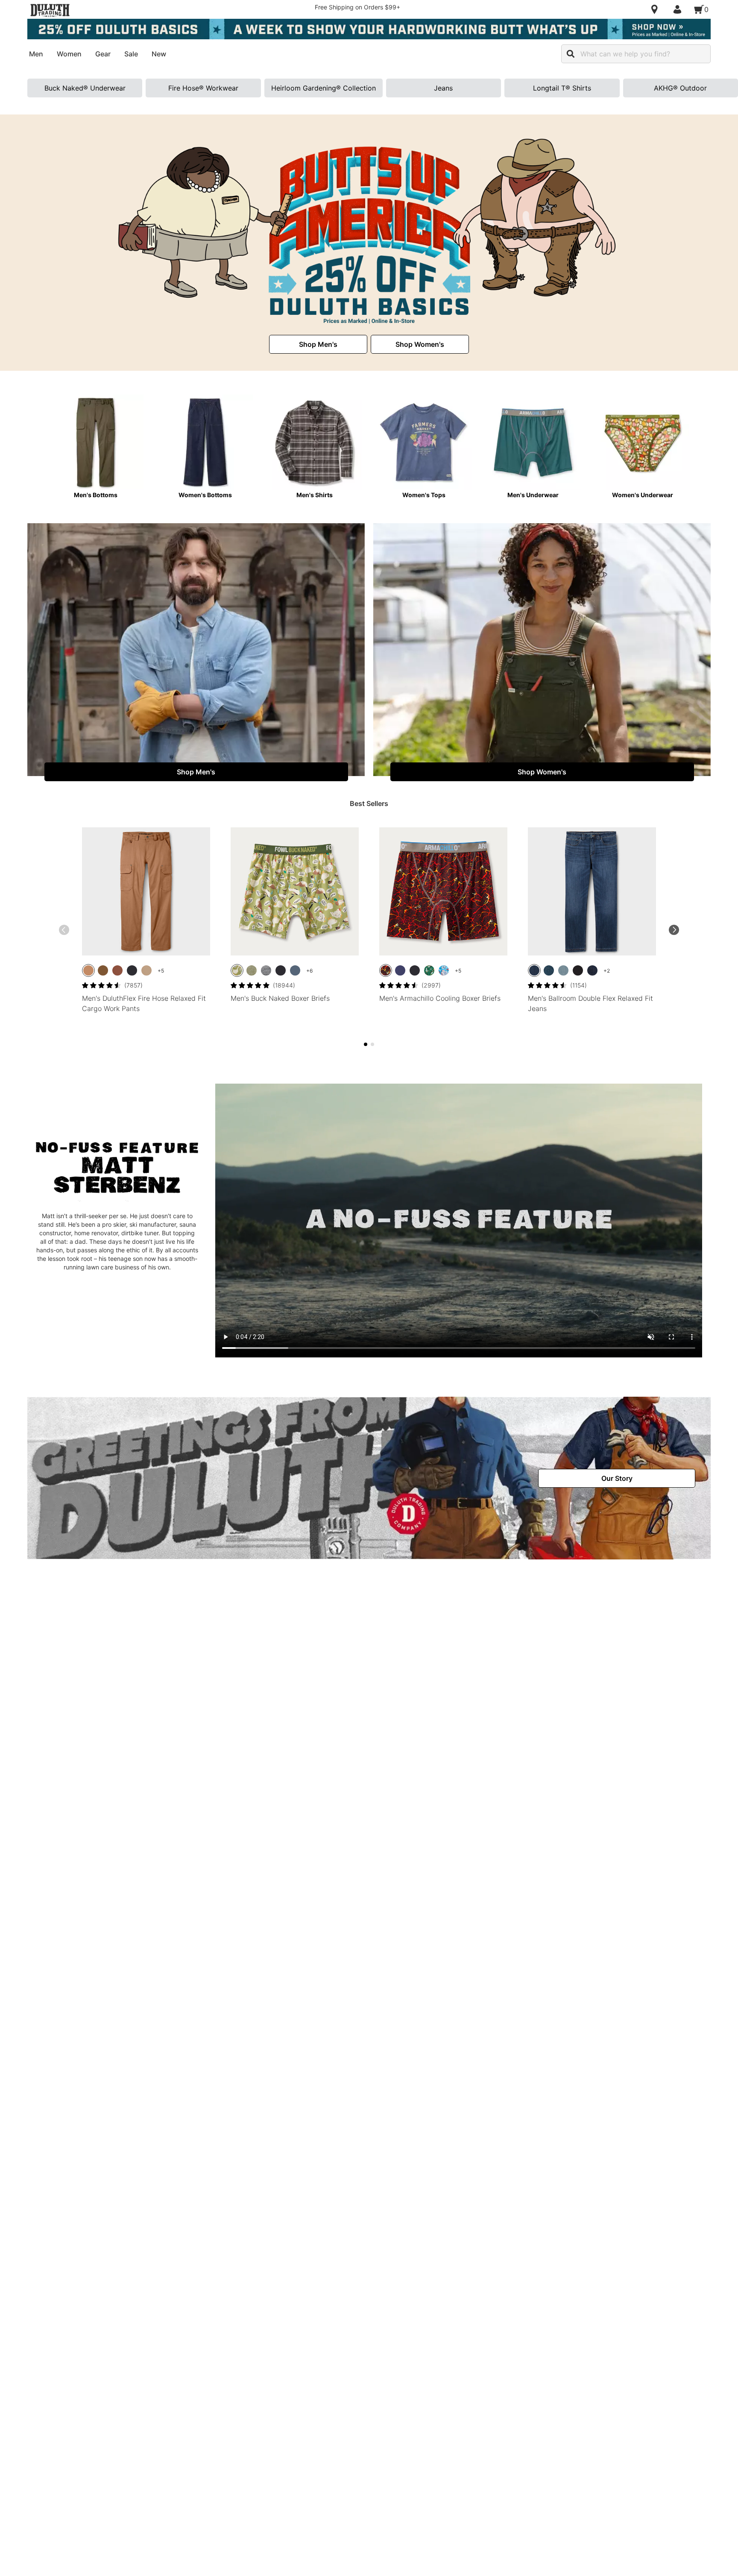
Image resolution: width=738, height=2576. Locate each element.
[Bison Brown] (117, 970)
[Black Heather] (266, 970)
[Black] (132, 970)
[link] (318, 344)
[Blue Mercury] (295, 970)
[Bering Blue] (400, 970)
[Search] (571, 54)
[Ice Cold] (444, 970)
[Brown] (88, 970)
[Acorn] (103, 970)
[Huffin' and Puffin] (429, 970)
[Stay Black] (578, 970)
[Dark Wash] (549, 970)
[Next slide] (674, 930)
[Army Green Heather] (252, 970)
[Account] (679, 9)
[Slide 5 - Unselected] (372, 1044)
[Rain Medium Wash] (534, 970)
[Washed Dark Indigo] (592, 970)
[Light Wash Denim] (563, 970)
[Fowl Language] (237, 970)
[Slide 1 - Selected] (366, 1044)
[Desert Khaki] (146, 970)
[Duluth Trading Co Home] (50, 10)
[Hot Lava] (386, 970)
